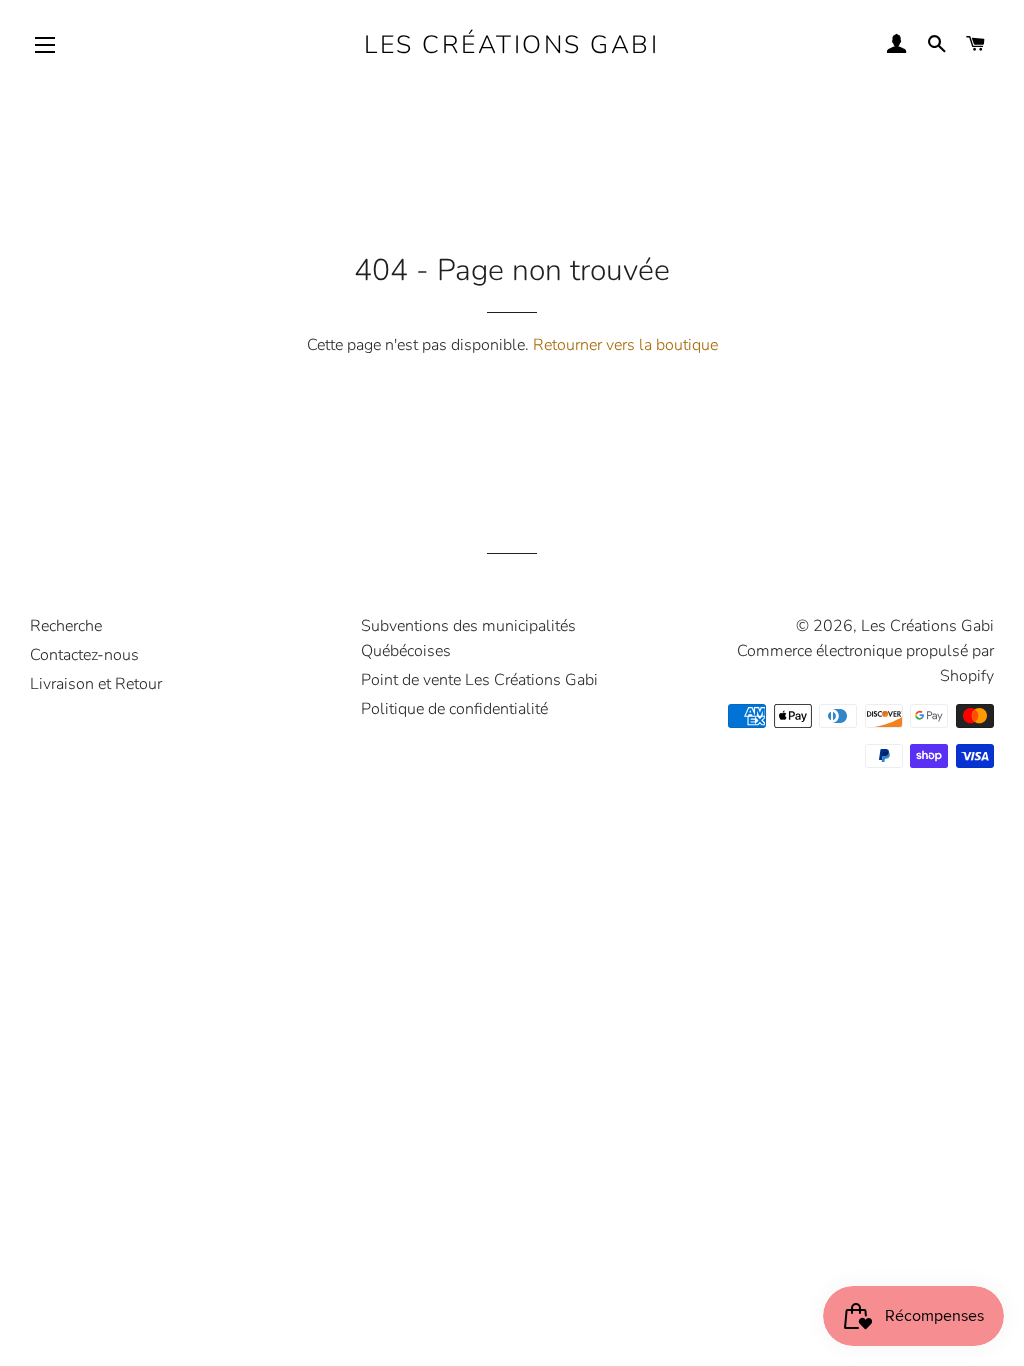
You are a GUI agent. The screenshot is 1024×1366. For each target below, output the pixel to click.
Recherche (66, 626)
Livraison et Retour (96, 684)
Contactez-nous (84, 655)
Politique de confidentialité (454, 709)
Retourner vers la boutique (625, 345)
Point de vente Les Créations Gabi (479, 680)
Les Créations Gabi (511, 45)
